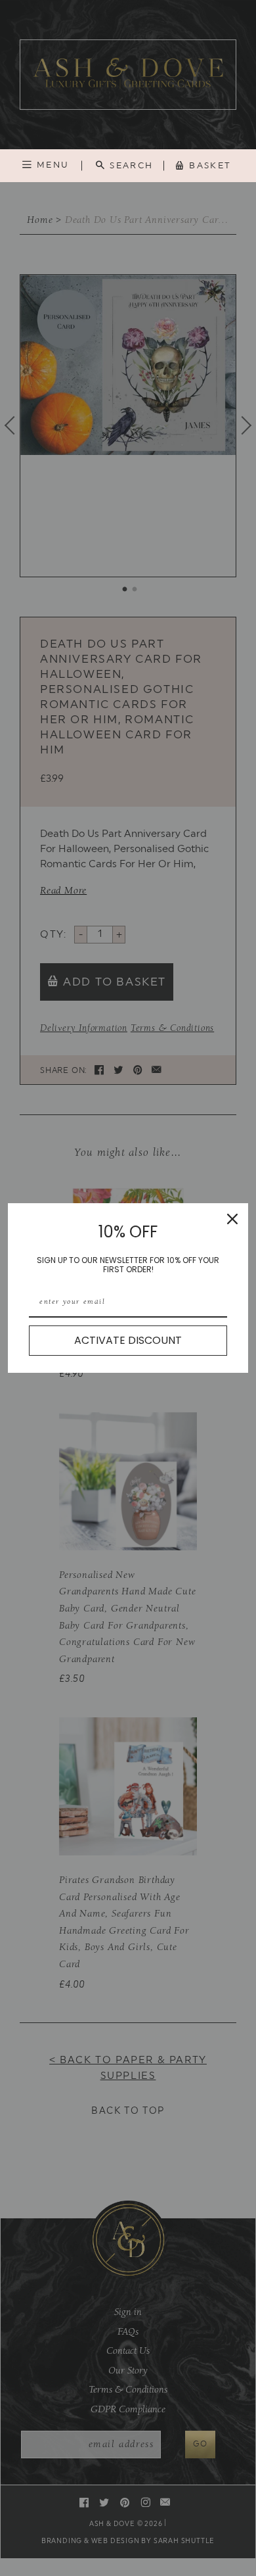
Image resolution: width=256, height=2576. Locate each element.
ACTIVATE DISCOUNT (128, 1340)
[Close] (232, 1219)
